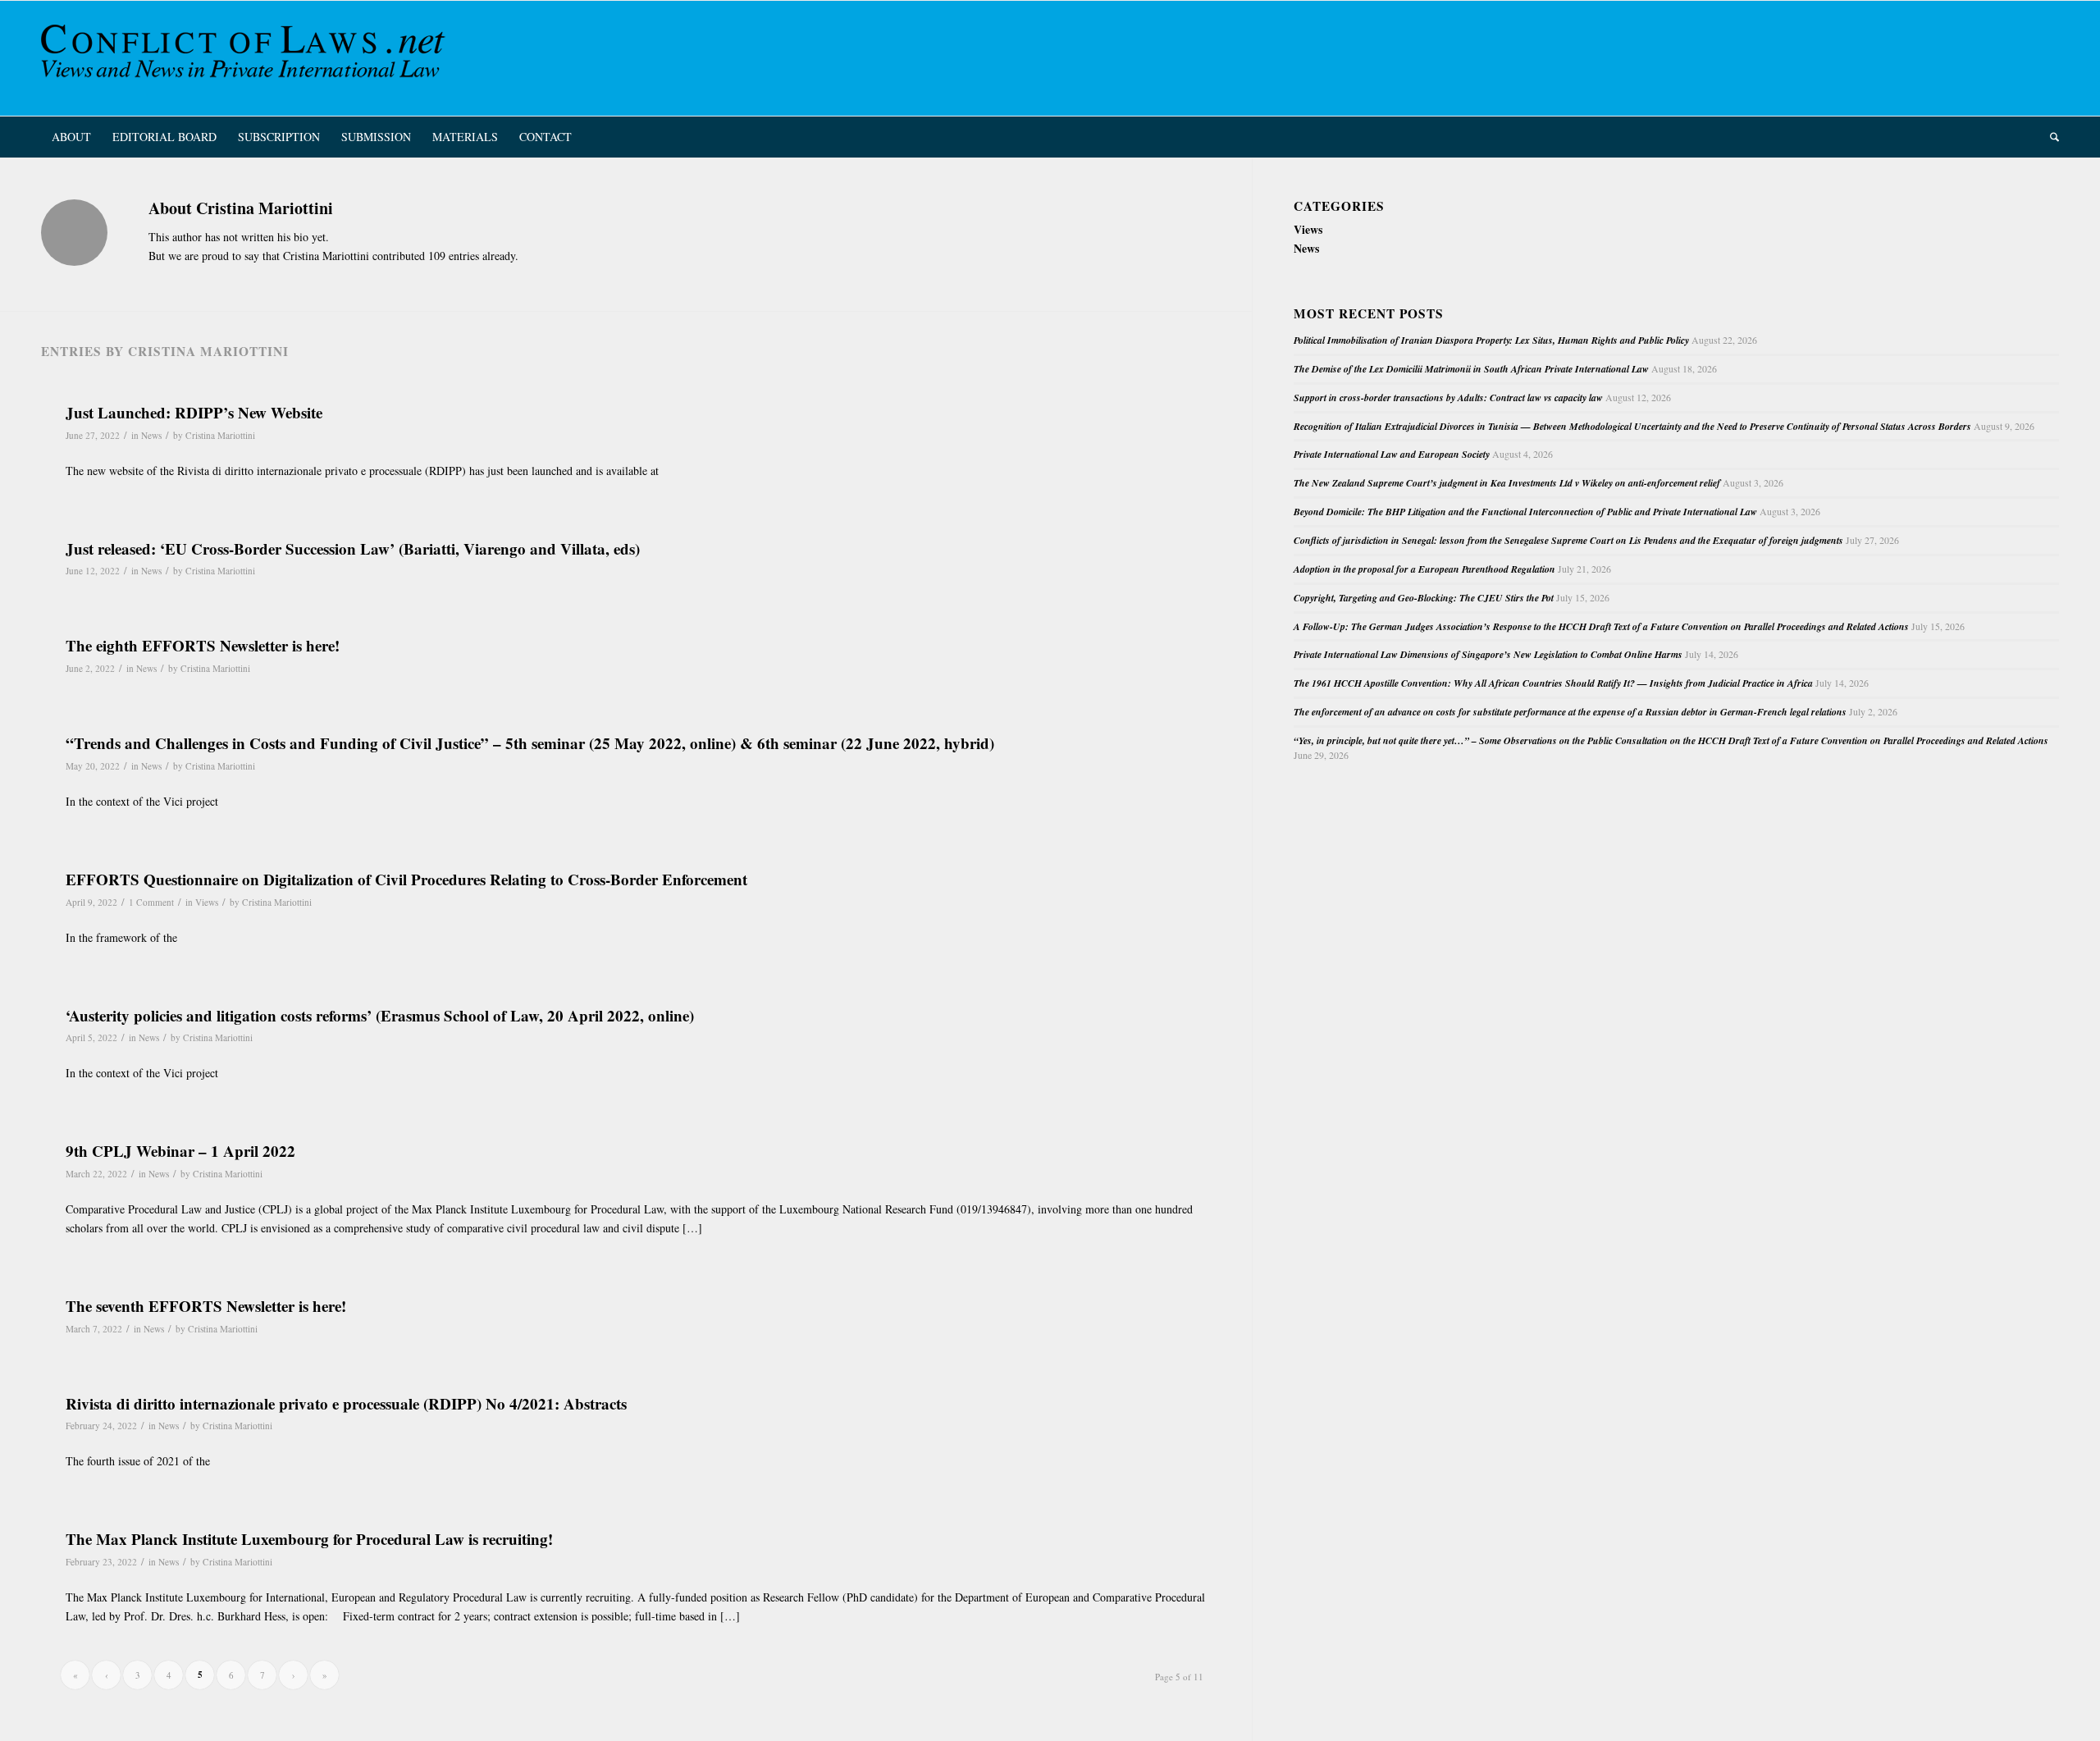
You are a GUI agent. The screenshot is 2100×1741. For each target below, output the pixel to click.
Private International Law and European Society (1392, 454)
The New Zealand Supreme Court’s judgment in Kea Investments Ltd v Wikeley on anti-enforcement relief (1507, 483)
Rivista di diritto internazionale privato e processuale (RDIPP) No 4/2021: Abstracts (346, 1403)
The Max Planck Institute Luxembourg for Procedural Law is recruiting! (309, 1539)
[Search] (2049, 137)
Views (207, 902)
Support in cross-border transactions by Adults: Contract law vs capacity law (1448, 398)
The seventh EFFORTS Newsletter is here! (206, 1306)
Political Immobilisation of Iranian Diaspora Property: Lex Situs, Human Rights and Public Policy (1491, 340)
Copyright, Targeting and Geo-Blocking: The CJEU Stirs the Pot (1424, 598)
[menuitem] (71, 137)
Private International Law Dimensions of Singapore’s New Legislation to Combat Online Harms (1488, 654)
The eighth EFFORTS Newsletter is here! (203, 645)
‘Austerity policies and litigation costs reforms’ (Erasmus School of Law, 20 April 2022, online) (380, 1015)
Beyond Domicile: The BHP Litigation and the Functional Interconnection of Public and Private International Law (1525, 512)
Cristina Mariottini (220, 435)
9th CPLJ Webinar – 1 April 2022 (180, 1151)
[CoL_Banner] (246, 58)
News (151, 435)
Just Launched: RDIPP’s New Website (194, 412)
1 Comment (151, 902)
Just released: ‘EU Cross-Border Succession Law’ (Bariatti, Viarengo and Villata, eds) (353, 548)
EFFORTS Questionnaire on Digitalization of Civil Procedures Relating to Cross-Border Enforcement (406, 879)
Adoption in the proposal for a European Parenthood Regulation (1424, 569)
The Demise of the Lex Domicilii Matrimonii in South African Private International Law (1471, 369)
